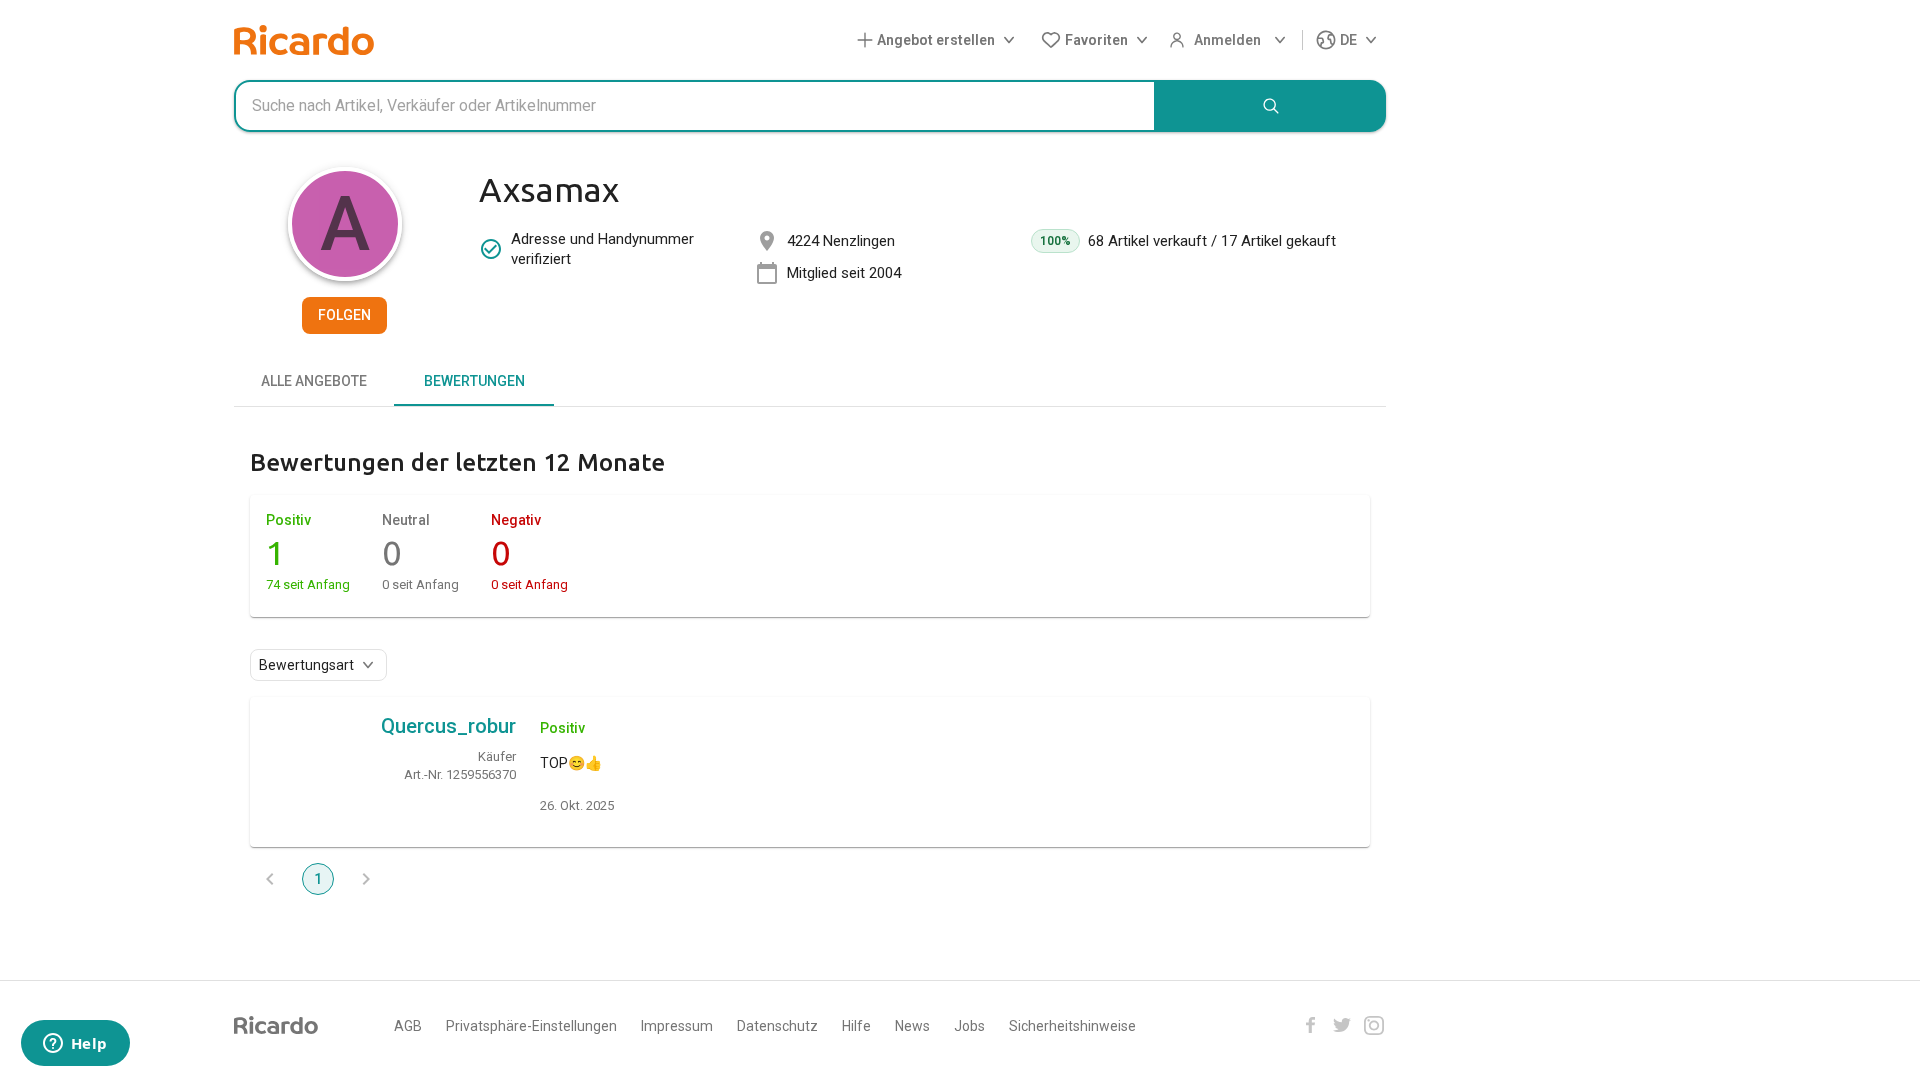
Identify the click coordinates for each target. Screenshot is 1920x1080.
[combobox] (695, 106)
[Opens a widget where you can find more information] (75, 1045)
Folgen (344, 315)
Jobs (969, 1026)
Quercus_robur (448, 726)
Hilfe (856, 1026)
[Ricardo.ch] (304, 40)
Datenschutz (777, 1026)
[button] (940, 40)
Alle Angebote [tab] (314, 381)
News (912, 1026)
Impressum (677, 1026)
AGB (408, 1026)
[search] (1271, 106)
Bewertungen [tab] (474, 381)
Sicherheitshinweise (1072, 1026)
